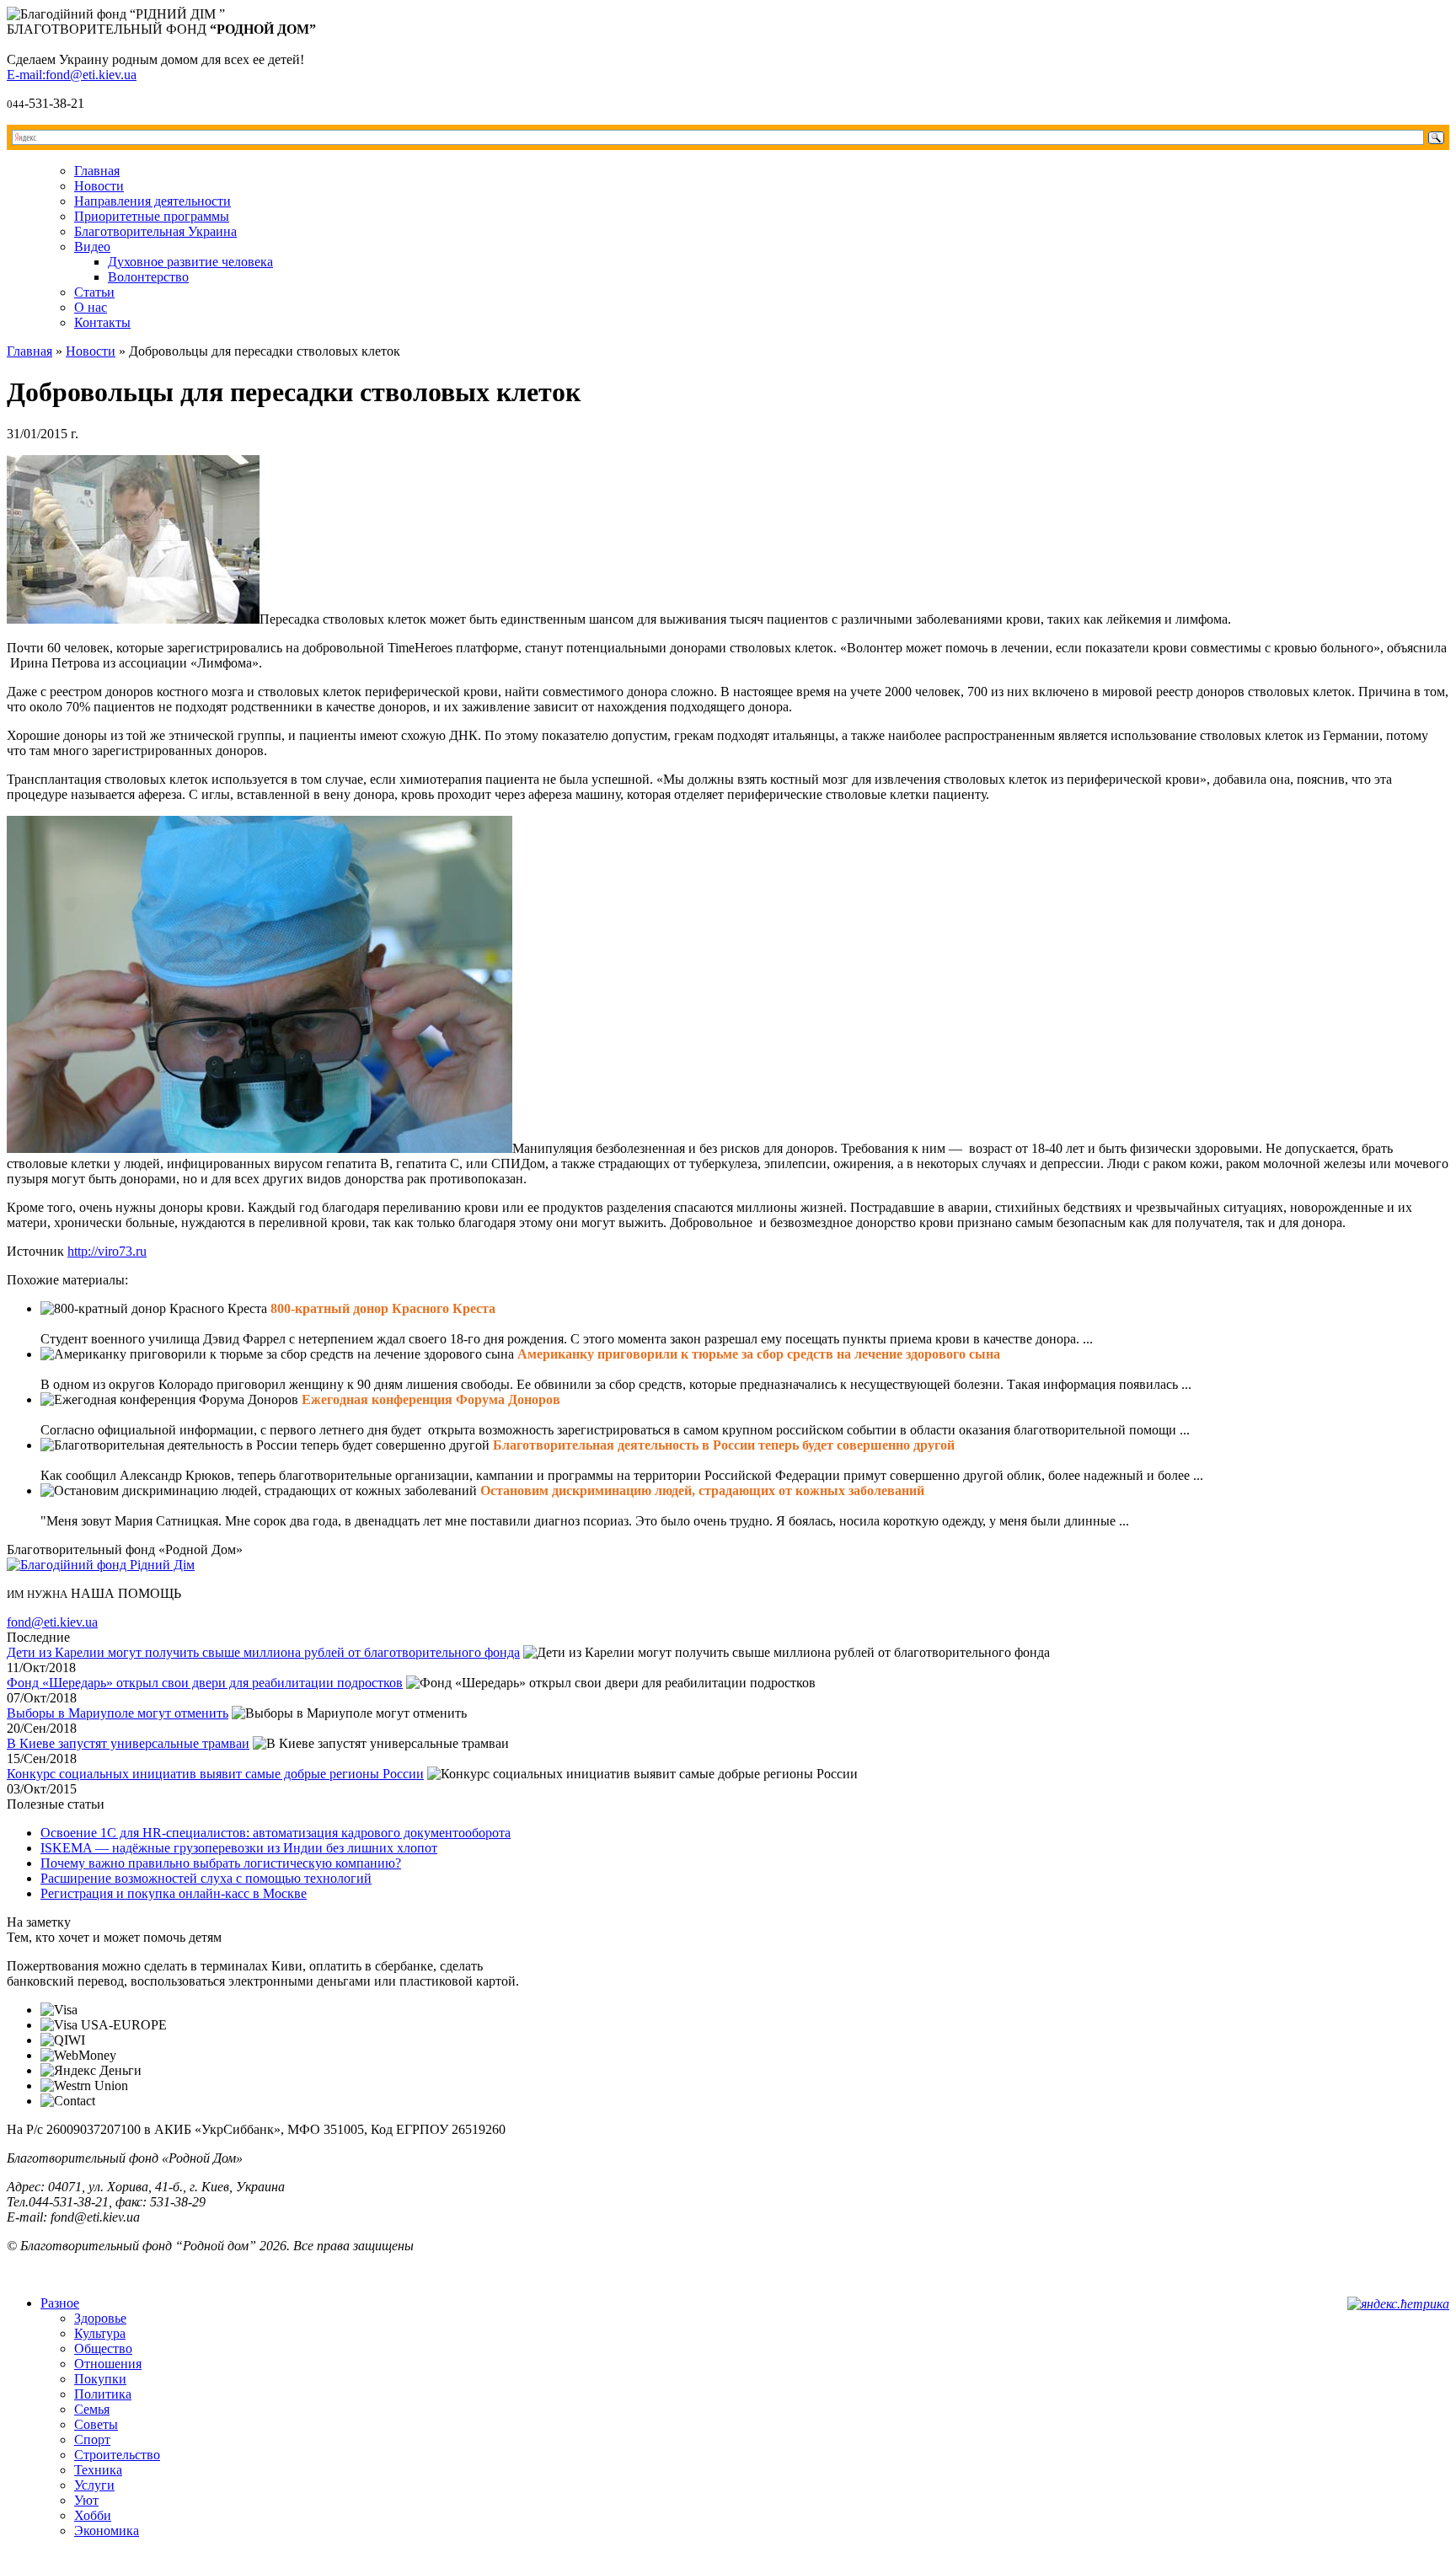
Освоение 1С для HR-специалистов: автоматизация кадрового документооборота (276, 1833)
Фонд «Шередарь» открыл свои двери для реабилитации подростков (205, 1683)
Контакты (102, 322)
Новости (99, 186)
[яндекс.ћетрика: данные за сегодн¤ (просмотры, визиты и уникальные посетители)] (1398, 2304)
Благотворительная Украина (155, 231)
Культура (100, 2333)
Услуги (94, 2485)
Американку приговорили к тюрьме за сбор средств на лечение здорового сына (759, 1354)
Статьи (94, 292)
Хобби (93, 2515)
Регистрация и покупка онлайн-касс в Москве (174, 1893)
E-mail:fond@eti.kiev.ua (72, 75)
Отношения (108, 2364)
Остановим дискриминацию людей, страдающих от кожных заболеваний (702, 1490)
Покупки (100, 2379)
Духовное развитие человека (190, 262)
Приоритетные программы (152, 216)
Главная (97, 171)
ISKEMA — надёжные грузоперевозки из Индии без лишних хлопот (239, 1848)
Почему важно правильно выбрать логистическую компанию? (221, 1863)
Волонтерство (148, 277)
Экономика (107, 2531)
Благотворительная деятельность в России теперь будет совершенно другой (724, 1445)
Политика (103, 2394)
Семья (92, 2409)
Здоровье (100, 2318)
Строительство (117, 2455)
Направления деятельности (153, 201)
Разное (60, 2303)
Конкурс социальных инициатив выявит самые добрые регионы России (215, 1774)
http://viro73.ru (107, 1251)
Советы (96, 2424)
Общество (103, 2348)
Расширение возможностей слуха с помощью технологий (206, 1878)
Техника (98, 2470)
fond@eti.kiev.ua (52, 1622)
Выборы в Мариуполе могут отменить (118, 1713)
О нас (91, 307)
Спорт (92, 2439)
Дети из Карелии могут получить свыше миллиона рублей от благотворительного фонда (263, 1652)
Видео (92, 247)
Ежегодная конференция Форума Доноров (431, 1399)
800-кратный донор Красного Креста (383, 1308)
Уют (86, 2500)
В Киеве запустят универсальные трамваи (128, 1743)
